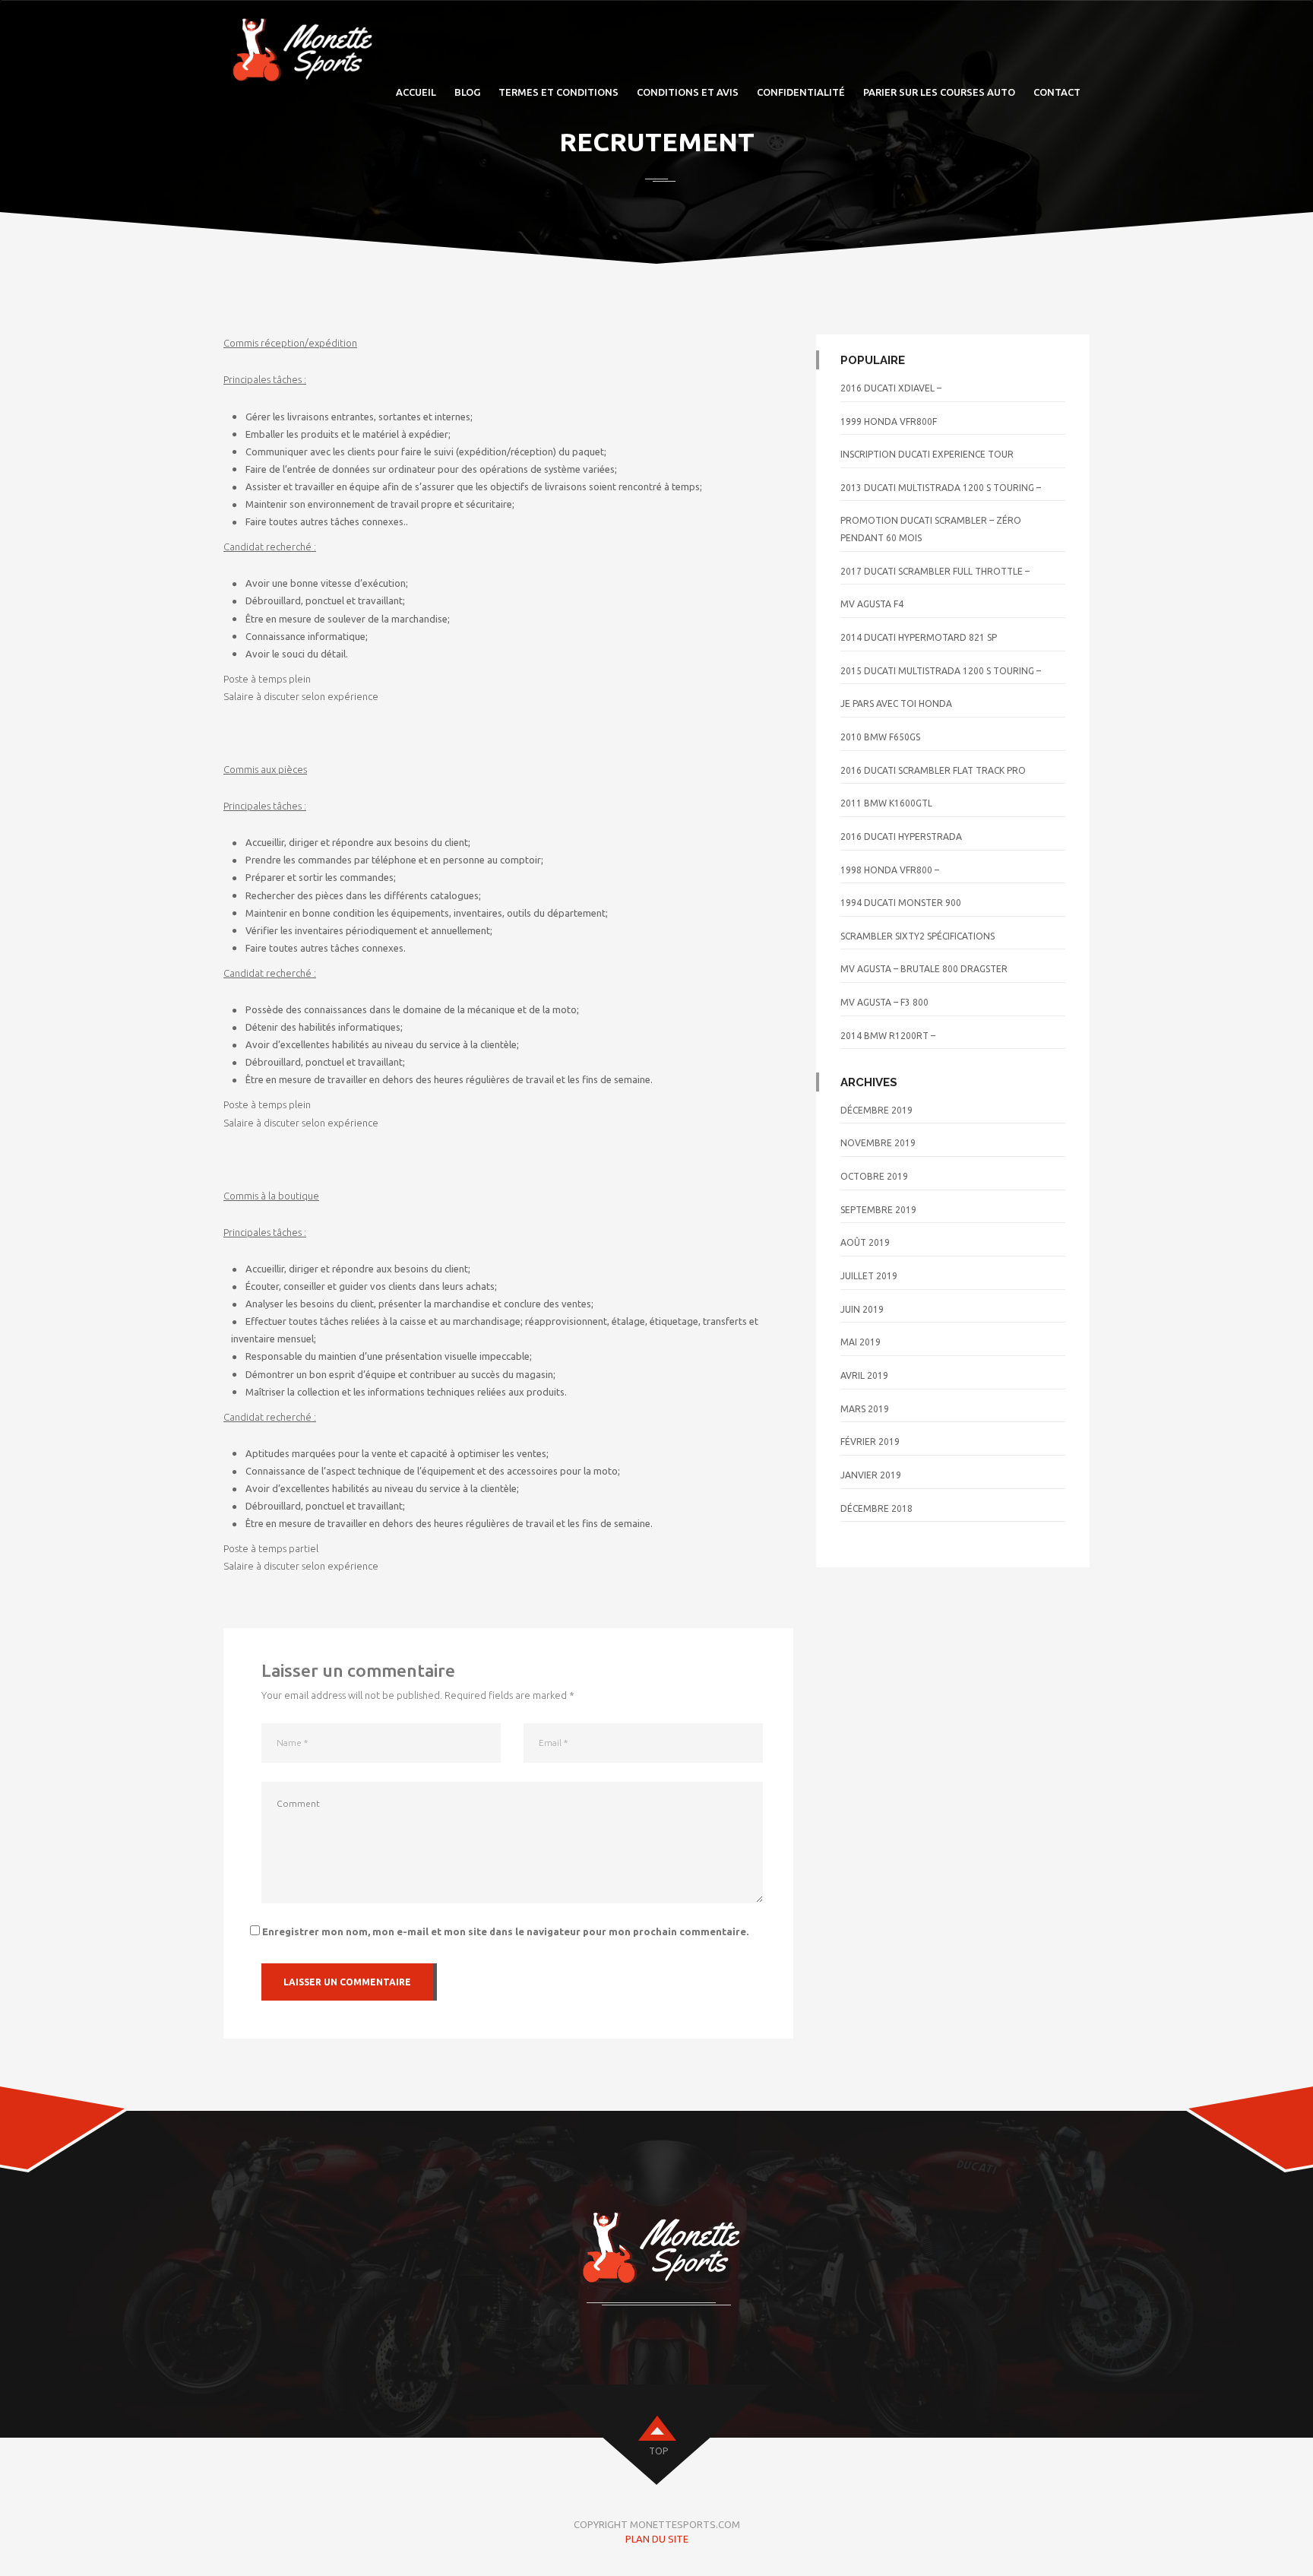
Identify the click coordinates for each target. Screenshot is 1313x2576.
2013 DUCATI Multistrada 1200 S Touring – (941, 488)
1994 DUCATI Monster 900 (901, 903)
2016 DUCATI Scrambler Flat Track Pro (933, 770)
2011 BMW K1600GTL (886, 803)
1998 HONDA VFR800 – (890, 870)
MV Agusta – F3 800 (884, 1002)
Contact (1057, 92)
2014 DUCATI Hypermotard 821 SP (919, 637)
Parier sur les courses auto (939, 92)
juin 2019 (862, 1309)
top (658, 2451)
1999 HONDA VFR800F (889, 421)
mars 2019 (865, 1409)
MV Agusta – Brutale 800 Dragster (924, 969)
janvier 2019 (871, 1475)
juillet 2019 (869, 1276)
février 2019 (870, 1442)
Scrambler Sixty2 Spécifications (918, 936)
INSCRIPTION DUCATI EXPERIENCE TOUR (927, 454)
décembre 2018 (876, 1508)
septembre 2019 (878, 1210)
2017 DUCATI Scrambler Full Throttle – (935, 571)
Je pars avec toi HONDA (896, 703)
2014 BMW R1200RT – (888, 1036)
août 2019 (865, 1242)
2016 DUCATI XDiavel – (891, 388)
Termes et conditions (558, 92)
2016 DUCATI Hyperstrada (901, 836)
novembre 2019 (878, 1143)
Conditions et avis (688, 92)
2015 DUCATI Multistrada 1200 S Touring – (941, 671)
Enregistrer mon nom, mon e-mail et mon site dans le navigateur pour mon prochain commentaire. (505, 1931)
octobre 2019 (874, 1176)
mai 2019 (861, 1342)
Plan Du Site (657, 2539)
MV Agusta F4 (872, 604)
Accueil (416, 92)
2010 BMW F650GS (880, 737)
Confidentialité (801, 92)
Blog (467, 92)
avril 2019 (864, 1375)
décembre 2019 (876, 1110)
